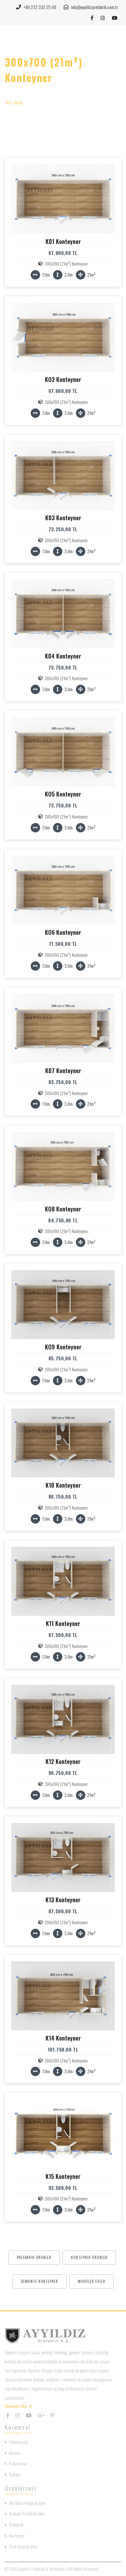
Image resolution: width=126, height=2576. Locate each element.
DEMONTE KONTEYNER (40, 2281)
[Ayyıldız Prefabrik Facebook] (93, 18)
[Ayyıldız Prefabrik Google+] (41, 2415)
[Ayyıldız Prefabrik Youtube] (115, 18)
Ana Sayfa (14, 102)
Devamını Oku (16, 2406)
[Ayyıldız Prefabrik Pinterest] (52, 2415)
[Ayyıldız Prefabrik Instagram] (103, 18)
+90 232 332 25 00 (39, 7)
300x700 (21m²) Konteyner (66, 264)
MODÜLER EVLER (92, 2281)
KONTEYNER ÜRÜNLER (89, 2257)
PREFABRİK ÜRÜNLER (34, 2257)
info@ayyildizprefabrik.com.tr (94, 7)
